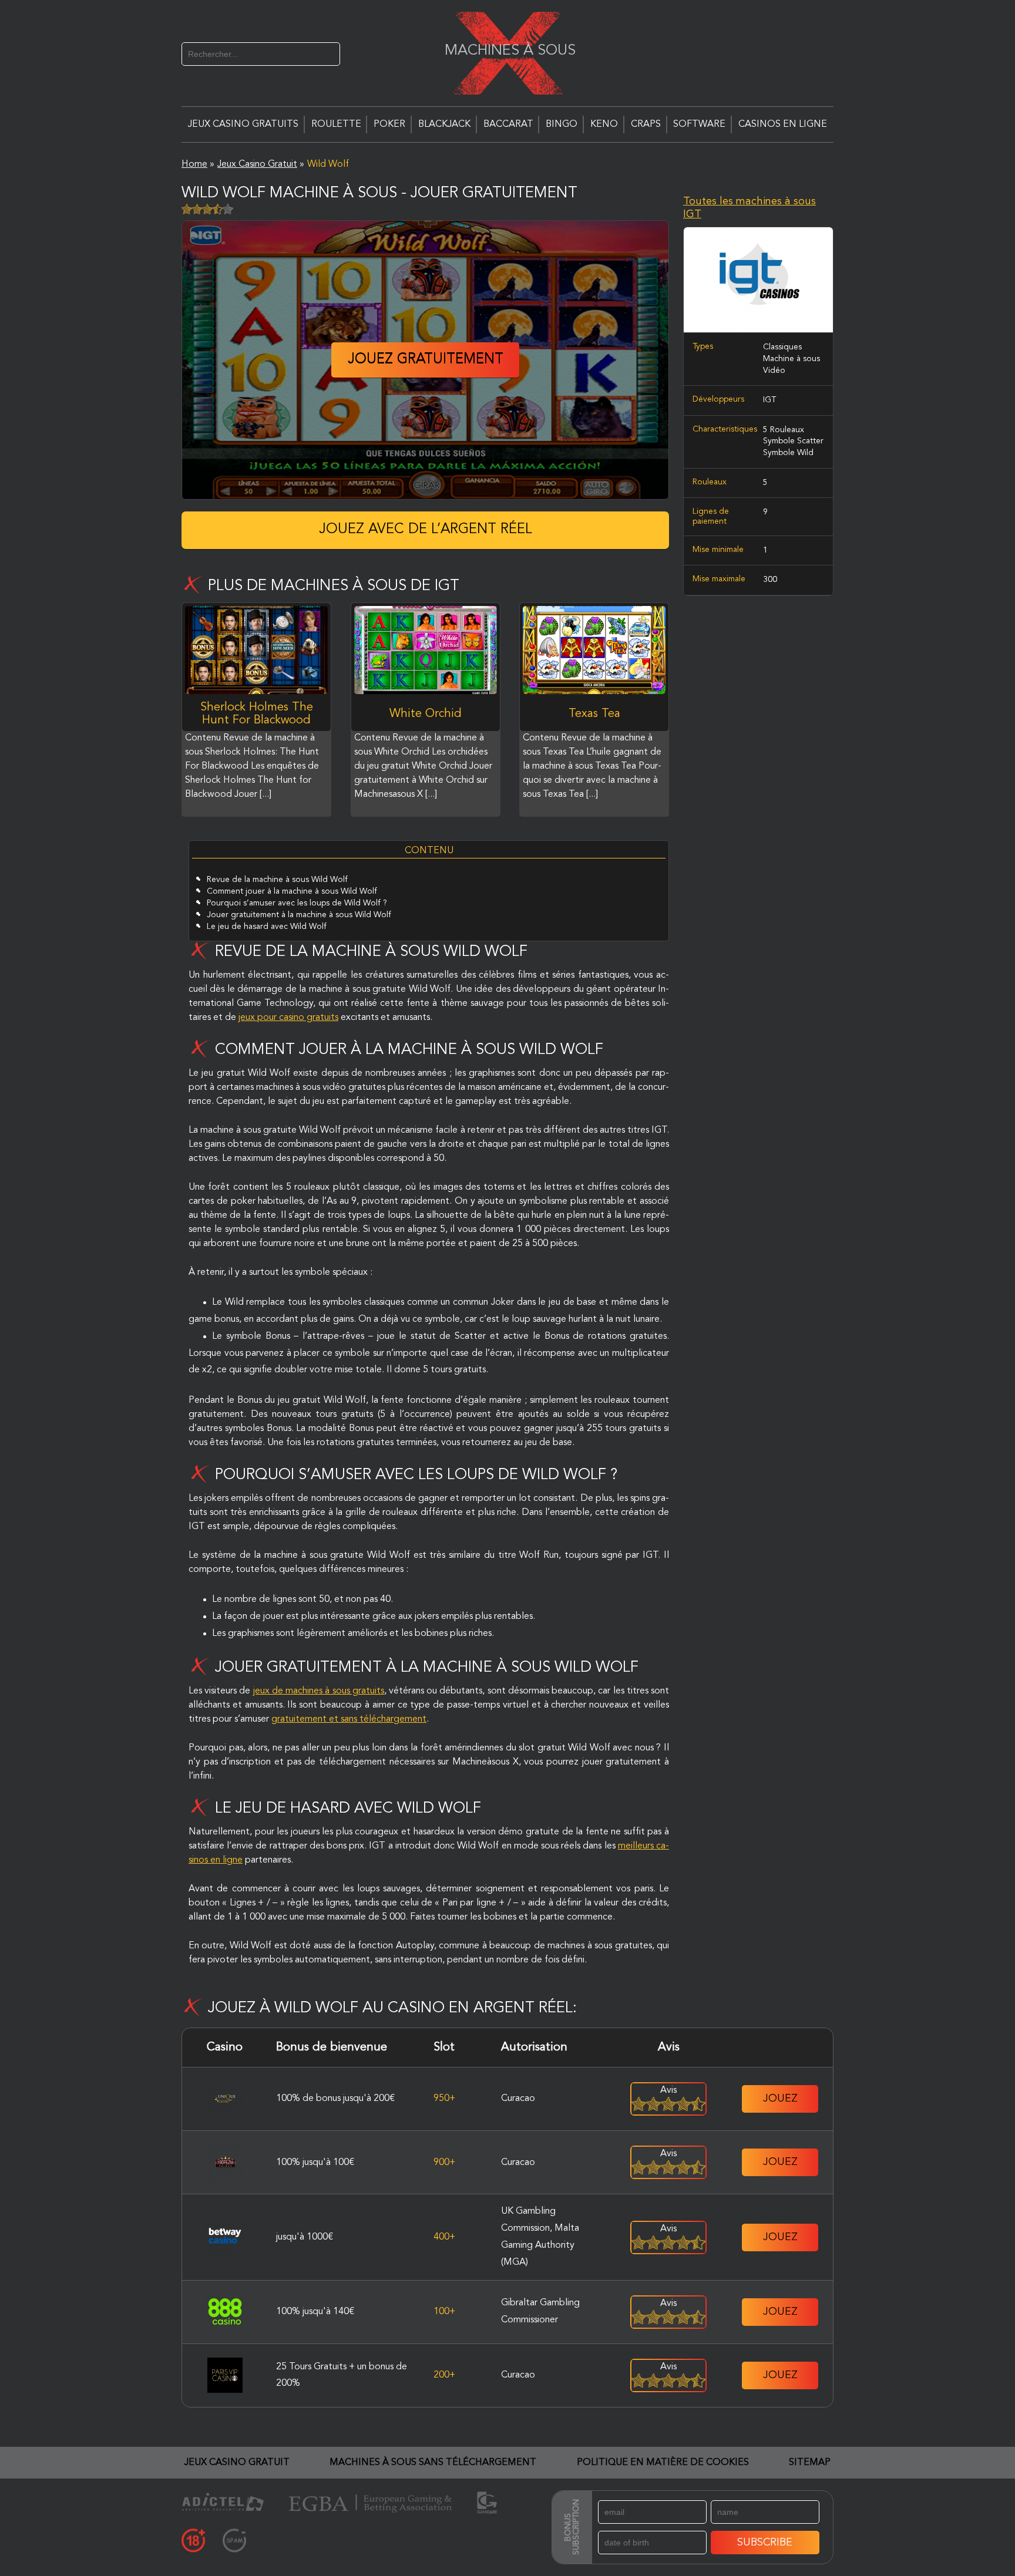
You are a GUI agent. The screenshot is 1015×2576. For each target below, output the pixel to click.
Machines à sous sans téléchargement (433, 2463)
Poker (389, 124)
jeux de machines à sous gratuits (319, 1691)
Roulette (336, 124)
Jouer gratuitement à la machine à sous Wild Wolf (299, 915)
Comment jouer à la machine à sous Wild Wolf (292, 891)
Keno (604, 124)
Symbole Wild (788, 453)
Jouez (780, 2099)
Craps (646, 124)
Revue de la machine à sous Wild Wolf (277, 880)
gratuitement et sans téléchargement (349, 1719)
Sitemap (810, 2463)
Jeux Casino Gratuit (237, 2463)
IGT (769, 400)
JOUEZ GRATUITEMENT (426, 360)
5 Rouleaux (784, 430)
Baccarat (508, 124)
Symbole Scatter (793, 441)
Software (699, 124)
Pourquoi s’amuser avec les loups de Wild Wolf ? (297, 903)
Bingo (562, 124)
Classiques (782, 347)
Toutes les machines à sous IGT (750, 208)
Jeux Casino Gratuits (243, 124)
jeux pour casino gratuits (288, 1018)
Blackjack (444, 124)
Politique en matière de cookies (663, 2463)
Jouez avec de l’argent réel (426, 530)
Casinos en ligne (783, 124)
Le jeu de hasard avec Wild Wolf (267, 927)
